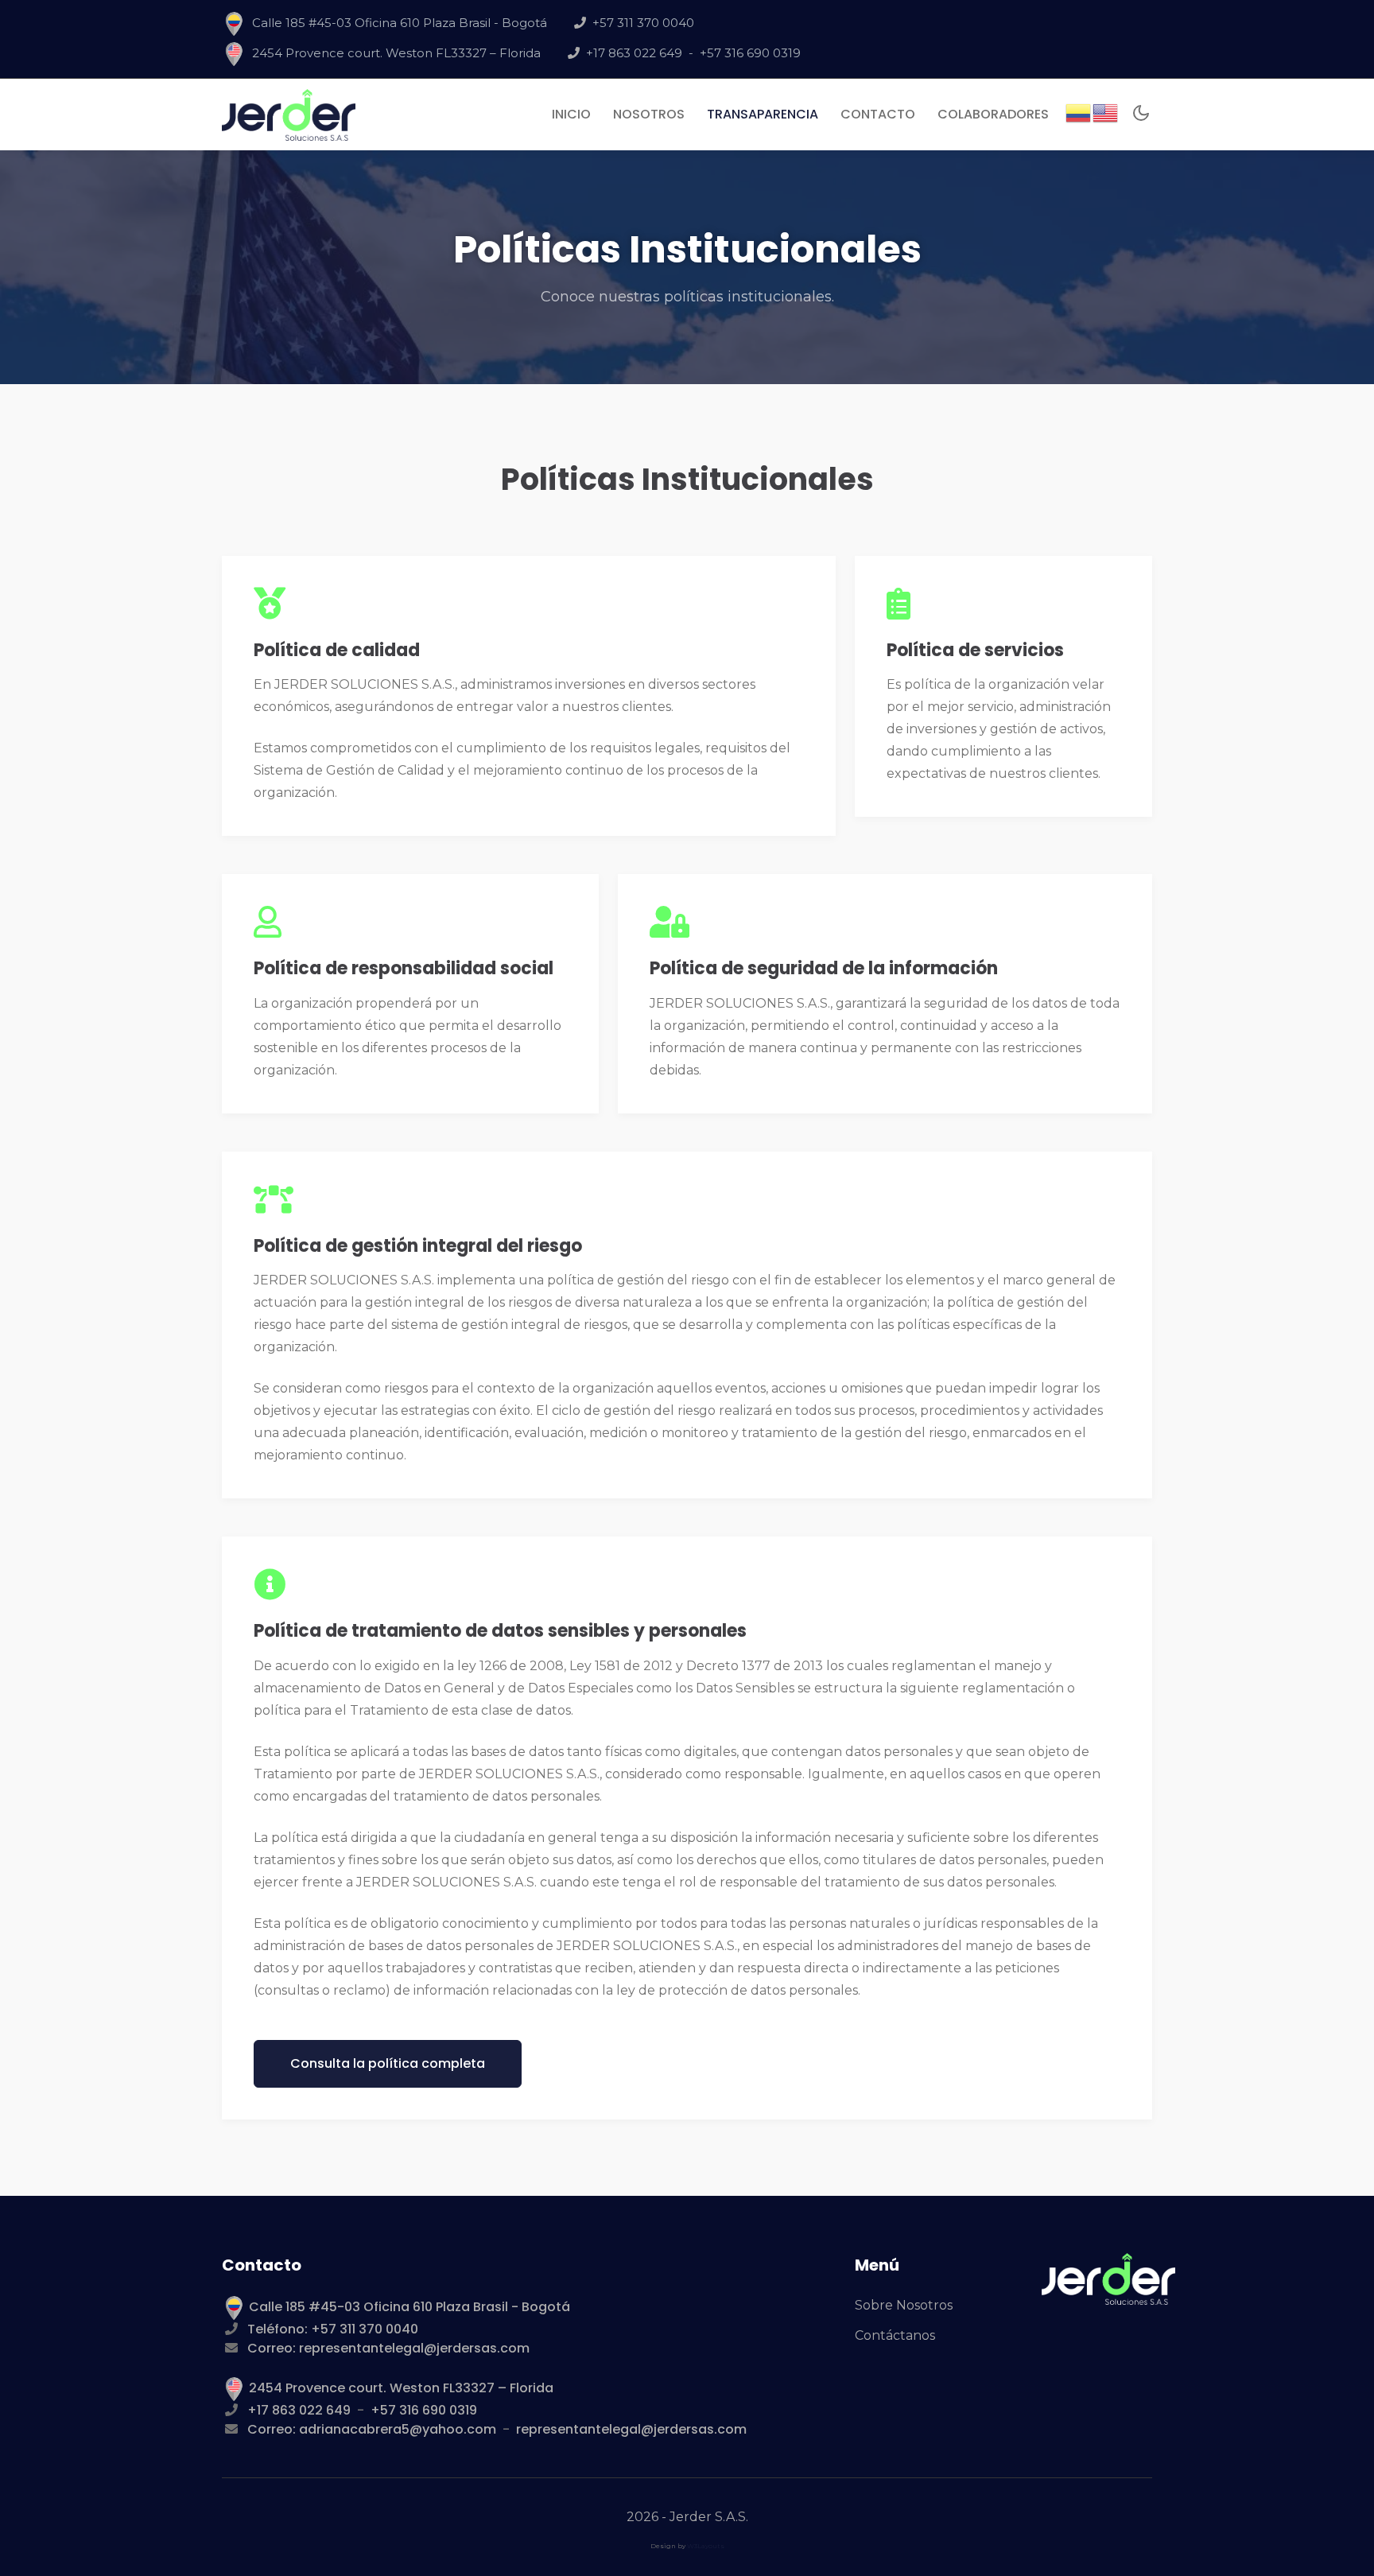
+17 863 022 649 (634, 53)
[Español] (1079, 112)
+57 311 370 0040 (643, 23)
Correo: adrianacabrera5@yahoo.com (372, 2429)
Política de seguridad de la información (824, 968)
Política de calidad (337, 650)
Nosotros (649, 114)
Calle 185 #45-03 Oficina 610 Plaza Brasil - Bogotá (400, 23)
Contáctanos (895, 2335)
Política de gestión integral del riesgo (418, 1246)
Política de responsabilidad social (404, 968)
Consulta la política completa (388, 2063)
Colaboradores (993, 114)
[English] (1106, 112)
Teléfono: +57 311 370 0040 (333, 2329)
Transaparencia (763, 114)
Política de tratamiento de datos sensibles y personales (500, 1631)
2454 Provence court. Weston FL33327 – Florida (396, 53)
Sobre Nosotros (904, 2305)
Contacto (878, 114)
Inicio (574, 114)
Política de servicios (975, 650)
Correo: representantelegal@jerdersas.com (388, 2348)
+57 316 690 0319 (750, 53)
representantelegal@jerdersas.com (631, 2429)
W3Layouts (706, 2546)
